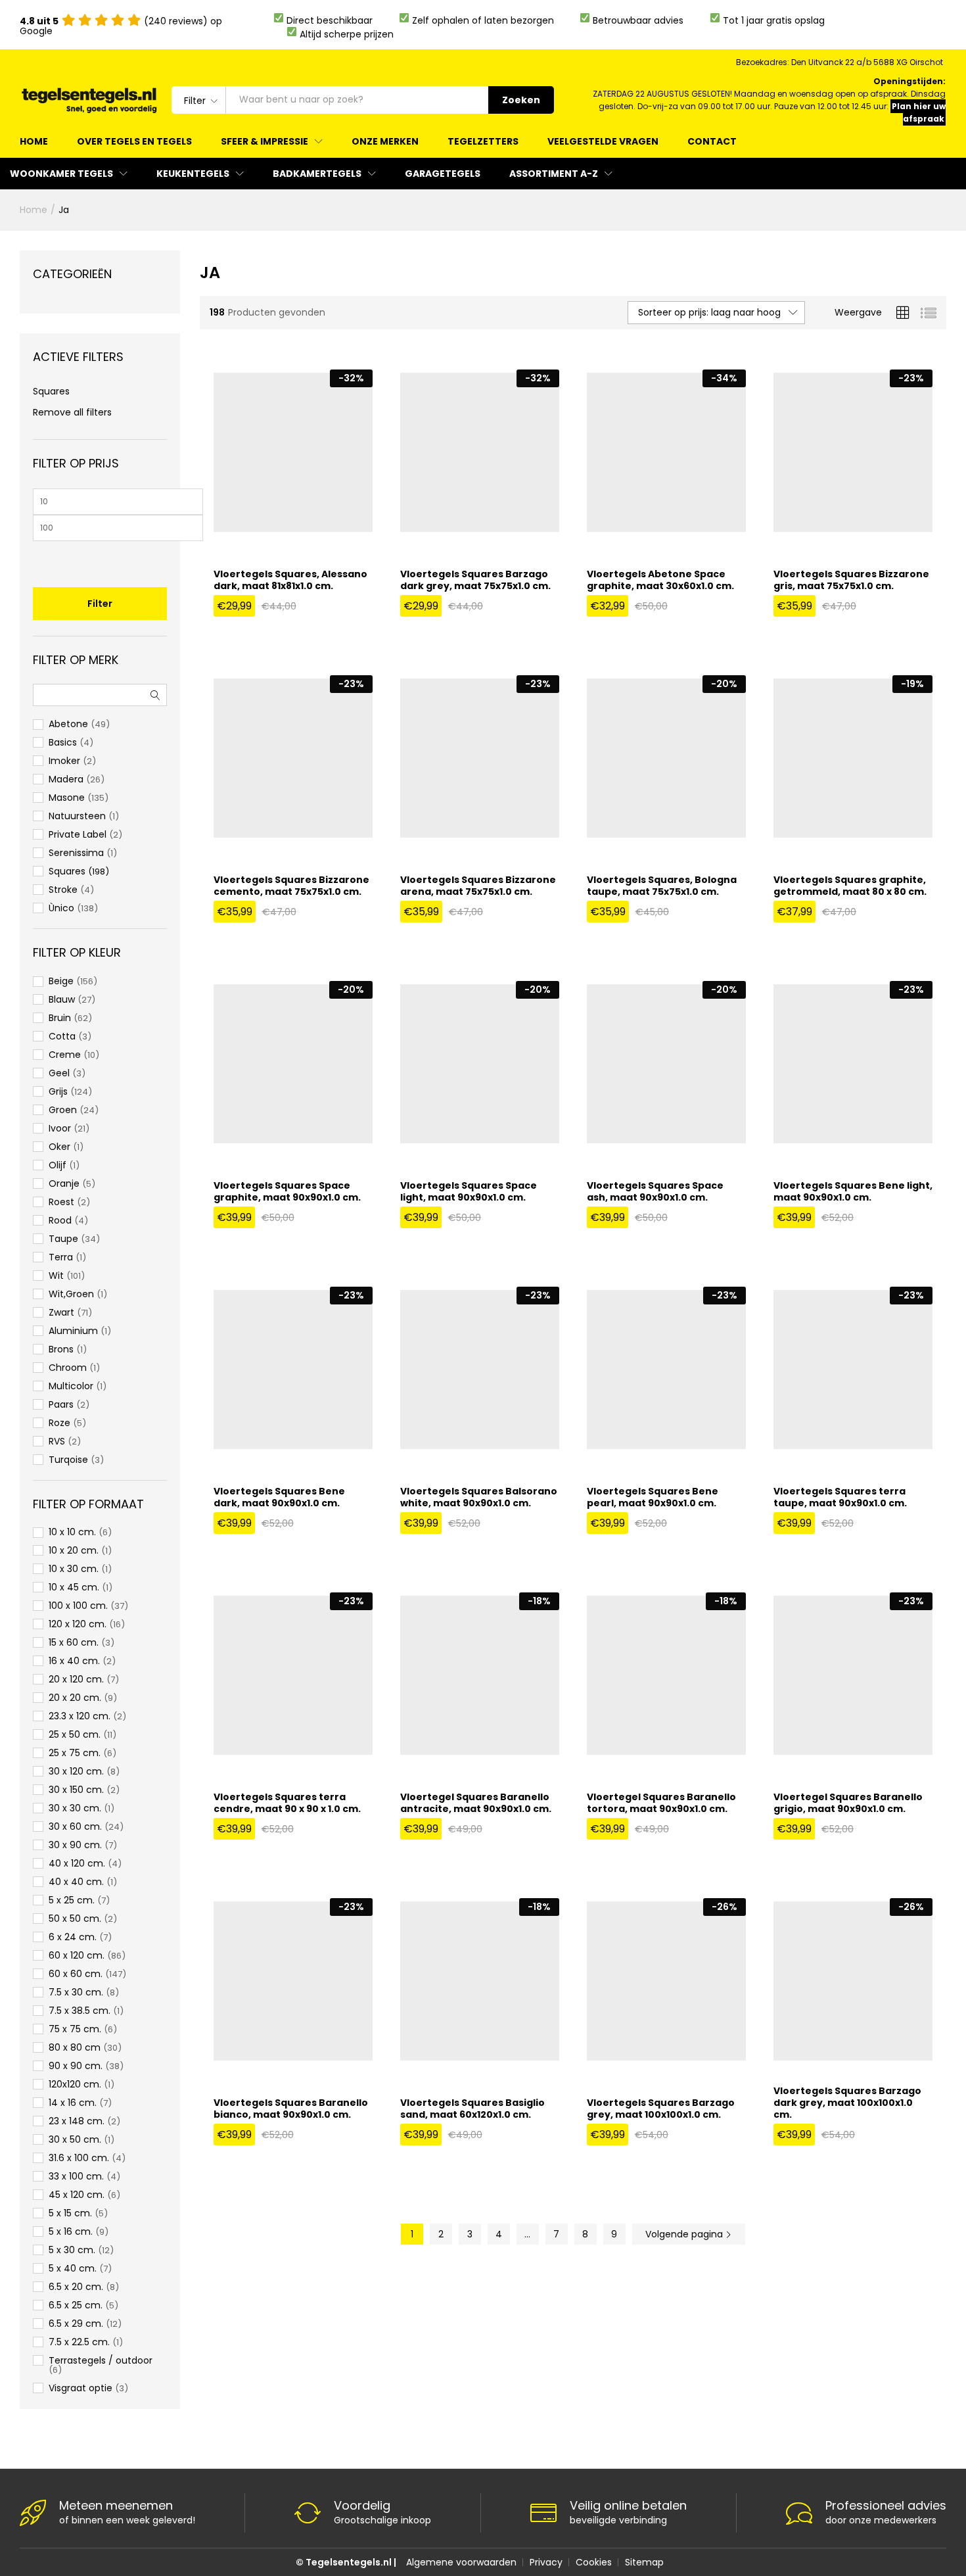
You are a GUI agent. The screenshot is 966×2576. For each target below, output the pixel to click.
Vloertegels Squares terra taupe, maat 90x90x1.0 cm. (840, 1497)
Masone (67, 798)
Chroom (68, 1368)
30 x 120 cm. (76, 1771)
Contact (712, 141)
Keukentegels (193, 174)
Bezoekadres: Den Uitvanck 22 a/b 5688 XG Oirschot (839, 62)
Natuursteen (77, 816)
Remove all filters (72, 412)
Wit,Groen (71, 1294)
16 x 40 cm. (74, 1661)
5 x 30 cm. (72, 2250)
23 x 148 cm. (77, 2121)
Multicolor (71, 1386)
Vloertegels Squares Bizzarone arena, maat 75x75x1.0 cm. (478, 886)
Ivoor (60, 1128)
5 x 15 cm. (70, 2213)
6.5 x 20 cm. (76, 2287)
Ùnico (61, 908)
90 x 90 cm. (76, 2066)
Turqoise (68, 1460)
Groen (63, 1110)
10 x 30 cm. (74, 1569)
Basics (63, 742)
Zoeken (521, 100)
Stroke (63, 890)
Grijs (58, 1091)
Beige (61, 981)
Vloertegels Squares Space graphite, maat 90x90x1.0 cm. (287, 1191)
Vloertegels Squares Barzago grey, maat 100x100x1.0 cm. (661, 2109)
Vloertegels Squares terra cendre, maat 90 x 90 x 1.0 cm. (287, 1803)
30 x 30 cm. (75, 1808)
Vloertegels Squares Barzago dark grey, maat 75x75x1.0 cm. (475, 580)
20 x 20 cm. (75, 1698)
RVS (57, 1441)
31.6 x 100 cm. (79, 2158)
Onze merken (385, 141)
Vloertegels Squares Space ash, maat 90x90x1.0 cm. (655, 1191)
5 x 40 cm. (73, 2268)
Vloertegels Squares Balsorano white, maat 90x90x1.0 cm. (479, 1497)
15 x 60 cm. (74, 1642)
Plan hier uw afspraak (919, 112)
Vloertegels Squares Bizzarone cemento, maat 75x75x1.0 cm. (291, 886)
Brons (61, 1349)
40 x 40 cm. (76, 1882)
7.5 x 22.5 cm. (79, 2342)
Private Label (78, 834)
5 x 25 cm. (72, 1900)
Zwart (61, 1312)
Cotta (62, 1036)
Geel (59, 1073)
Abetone (68, 724)
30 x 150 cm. (76, 1790)
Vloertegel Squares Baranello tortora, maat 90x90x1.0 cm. (661, 1803)
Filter (100, 604)
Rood (60, 1220)
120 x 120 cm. (78, 1624)
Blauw (62, 999)
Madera (66, 779)
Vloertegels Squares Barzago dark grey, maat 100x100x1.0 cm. (847, 2103)
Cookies (594, 2562)
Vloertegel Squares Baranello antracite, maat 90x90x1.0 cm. (476, 1803)
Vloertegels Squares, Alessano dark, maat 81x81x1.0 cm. (290, 580)
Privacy (546, 2562)
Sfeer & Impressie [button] (264, 141)
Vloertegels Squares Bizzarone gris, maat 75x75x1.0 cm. (851, 580)
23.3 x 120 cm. (80, 1716)
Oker (59, 1147)
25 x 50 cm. (75, 1734)
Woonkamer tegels (61, 174)
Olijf (57, 1165)
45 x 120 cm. (77, 2195)
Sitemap (644, 2562)
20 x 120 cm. (76, 1679)
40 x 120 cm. (77, 1863)
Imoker (64, 761)
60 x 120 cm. (77, 1955)
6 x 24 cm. (73, 1937)
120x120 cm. (75, 2084)
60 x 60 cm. (76, 1974)
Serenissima (76, 853)
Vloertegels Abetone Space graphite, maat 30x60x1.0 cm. (660, 580)
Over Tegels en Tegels (134, 141)
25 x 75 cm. (75, 1753)
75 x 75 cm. (75, 2029)
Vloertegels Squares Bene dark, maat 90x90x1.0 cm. (279, 1497)
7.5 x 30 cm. (76, 1992)
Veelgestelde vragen (603, 141)
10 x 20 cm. (74, 1550)
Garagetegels (443, 174)
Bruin (60, 1018)
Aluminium (73, 1331)
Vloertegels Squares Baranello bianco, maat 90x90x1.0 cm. (291, 2109)
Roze (59, 1423)
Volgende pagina (685, 2234)
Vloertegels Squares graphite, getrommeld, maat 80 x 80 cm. (850, 886)
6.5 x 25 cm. (76, 2305)
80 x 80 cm (75, 2047)
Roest (61, 1202)
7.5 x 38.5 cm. (80, 2011)
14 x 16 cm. (73, 2103)
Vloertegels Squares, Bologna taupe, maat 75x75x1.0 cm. (662, 886)
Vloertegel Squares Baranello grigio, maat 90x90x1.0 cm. (848, 1803)
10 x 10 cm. (72, 1532)
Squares (51, 391)
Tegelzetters (483, 141)
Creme (65, 1055)
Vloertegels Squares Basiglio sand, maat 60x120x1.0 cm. (472, 2109)
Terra (61, 1257)
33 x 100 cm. (76, 2176)
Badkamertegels (317, 174)
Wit (56, 1276)
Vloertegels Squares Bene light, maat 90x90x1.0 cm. (853, 1191)
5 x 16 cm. (71, 2231)
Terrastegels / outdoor (101, 2360)
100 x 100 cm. (78, 1606)
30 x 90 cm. (75, 1845)
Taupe (63, 1239)
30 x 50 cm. (75, 2139)
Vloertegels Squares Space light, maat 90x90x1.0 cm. (469, 1191)
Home (34, 141)
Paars (61, 1404)
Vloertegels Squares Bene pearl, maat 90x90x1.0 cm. (653, 1497)
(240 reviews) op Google (121, 26)
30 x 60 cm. (75, 1826)
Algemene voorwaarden (461, 2562)
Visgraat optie (80, 2388)
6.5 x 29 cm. (76, 2324)
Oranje (64, 1183)
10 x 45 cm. (74, 1587)
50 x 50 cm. (75, 1919)
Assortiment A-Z (554, 174)
